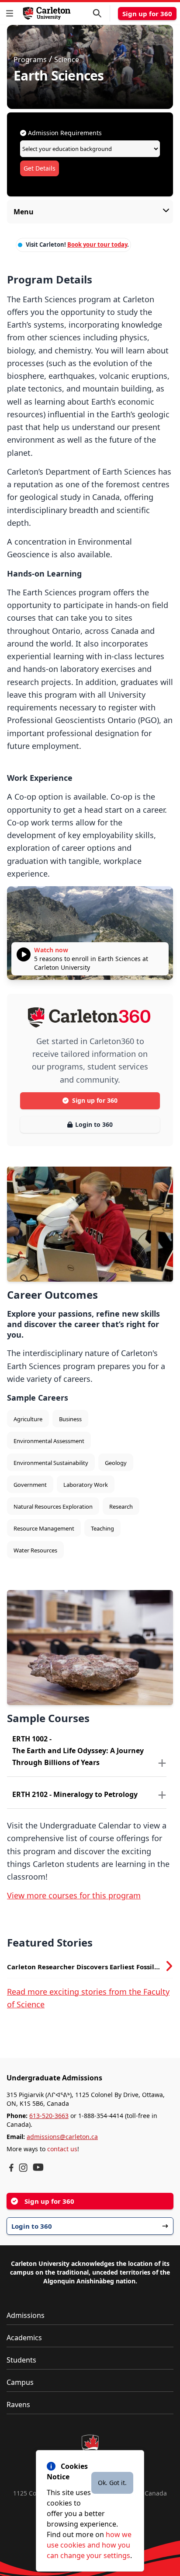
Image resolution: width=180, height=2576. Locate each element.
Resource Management (44, 1528)
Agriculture (28, 1419)
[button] (11, 13)
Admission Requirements (64, 133)
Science (67, 59)
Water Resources (35, 1550)
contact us (62, 2149)
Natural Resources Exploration (53, 1506)
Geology (116, 1463)
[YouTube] (38, 2167)
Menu (24, 212)
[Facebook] (11, 2168)
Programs (30, 59)
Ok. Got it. (112, 2483)
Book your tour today (97, 245)
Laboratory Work (86, 1485)
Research (121, 1506)
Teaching (102, 1528)
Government (30, 1485)
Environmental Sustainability (51, 1463)
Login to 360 (94, 1124)
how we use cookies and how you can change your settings (89, 2545)
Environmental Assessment (49, 1441)
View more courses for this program (74, 1895)
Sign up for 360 (147, 14)
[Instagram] (23, 2168)
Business (70, 1419)
